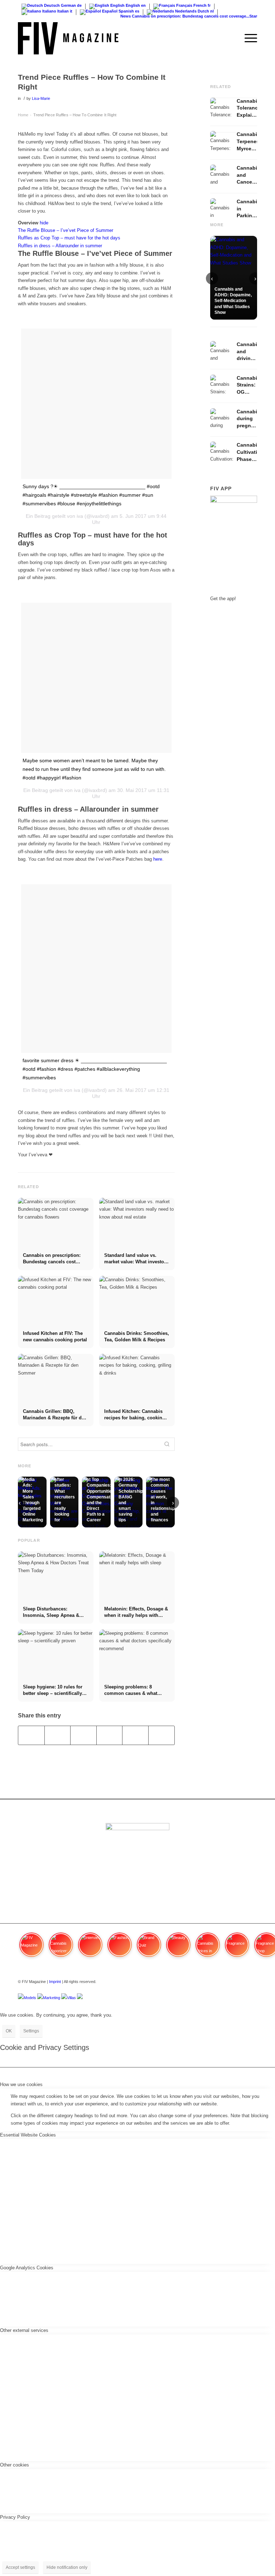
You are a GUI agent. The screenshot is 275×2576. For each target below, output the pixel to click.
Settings (31, 2031)
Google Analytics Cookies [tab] (27, 2268)
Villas (71, 1998)
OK (9, 2031)
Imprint (55, 1982)
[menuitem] (230, 38)
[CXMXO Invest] (80, 1998)
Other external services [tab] (24, 2330)
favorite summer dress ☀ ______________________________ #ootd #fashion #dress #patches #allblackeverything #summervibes (95, 1069)
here (158, 859)
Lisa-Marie (41, 98)
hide (44, 223)
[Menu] (247, 38)
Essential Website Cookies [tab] (28, 2135)
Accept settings (20, 2567)
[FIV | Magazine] (68, 38)
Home (23, 115)
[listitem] (32, 1948)
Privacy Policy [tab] (15, 2517)
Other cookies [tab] (15, 2465)
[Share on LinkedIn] (135, 1735)
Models (30, 1998)
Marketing (52, 1998)
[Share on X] (58, 1735)
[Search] (230, 38)
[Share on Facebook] (31, 1735)
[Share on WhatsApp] (83, 1735)
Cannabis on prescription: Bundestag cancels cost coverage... (181, 16)
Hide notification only (67, 2567)
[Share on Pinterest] (110, 1735)
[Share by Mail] (161, 1735)
